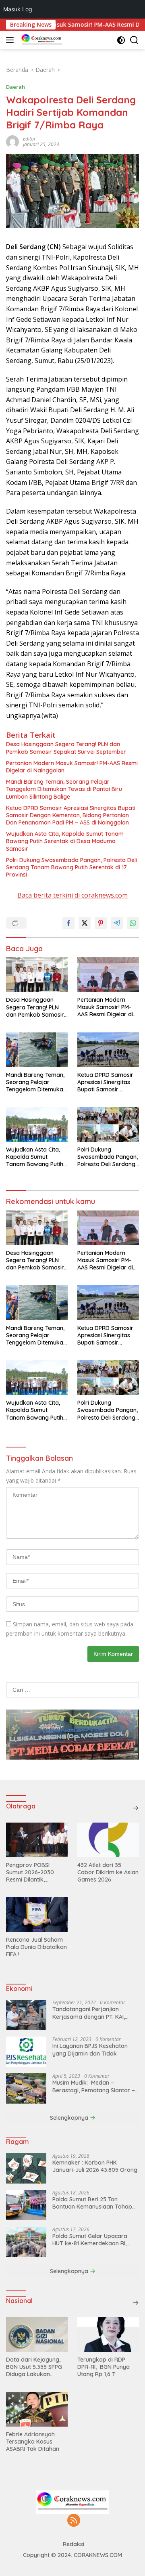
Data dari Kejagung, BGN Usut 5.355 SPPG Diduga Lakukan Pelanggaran (34, 2367)
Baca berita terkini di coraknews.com (72, 895)
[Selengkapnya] (136, 1808)
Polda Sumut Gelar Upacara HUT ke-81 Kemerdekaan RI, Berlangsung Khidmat (90, 2240)
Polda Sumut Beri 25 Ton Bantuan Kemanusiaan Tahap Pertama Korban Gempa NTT (92, 2203)
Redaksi (74, 2544)
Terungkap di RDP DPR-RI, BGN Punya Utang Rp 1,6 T (104, 2367)
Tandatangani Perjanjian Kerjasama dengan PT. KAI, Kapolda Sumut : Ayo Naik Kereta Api (89, 2013)
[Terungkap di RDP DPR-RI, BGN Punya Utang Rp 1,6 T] (108, 2335)
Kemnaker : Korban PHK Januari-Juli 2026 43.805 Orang (95, 2166)
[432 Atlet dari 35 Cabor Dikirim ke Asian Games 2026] (108, 1840)
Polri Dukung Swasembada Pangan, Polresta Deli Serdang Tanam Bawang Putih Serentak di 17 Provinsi (71, 867)
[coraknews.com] (41, 40)
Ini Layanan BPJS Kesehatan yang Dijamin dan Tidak (90, 2049)
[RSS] (74, 2521)
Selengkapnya (70, 2118)
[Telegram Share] (117, 923)
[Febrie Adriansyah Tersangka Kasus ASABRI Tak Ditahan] (37, 2409)
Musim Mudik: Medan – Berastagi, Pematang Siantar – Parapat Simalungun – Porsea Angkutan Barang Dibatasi (94, 2086)
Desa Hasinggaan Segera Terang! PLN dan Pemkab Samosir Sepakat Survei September (66, 748)
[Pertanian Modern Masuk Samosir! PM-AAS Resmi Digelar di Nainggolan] (108, 975)
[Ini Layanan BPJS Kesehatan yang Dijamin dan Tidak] (26, 2052)
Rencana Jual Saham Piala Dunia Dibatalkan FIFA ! (36, 1947)
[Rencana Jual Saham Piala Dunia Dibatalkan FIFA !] (37, 1915)
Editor (29, 139)
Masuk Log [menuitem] (18, 9)
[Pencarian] (134, 40)
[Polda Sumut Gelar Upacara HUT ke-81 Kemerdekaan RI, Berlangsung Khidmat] (26, 2242)
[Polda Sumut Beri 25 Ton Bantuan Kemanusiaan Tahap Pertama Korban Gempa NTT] (26, 2205)
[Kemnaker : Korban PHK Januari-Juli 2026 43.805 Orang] (26, 2168)
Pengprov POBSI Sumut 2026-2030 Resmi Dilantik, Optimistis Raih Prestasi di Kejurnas (33, 1872)
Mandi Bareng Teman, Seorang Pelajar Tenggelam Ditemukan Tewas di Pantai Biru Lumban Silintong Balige (64, 789)
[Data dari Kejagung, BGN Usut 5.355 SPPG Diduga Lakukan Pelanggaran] (37, 2335)
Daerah (16, 87)
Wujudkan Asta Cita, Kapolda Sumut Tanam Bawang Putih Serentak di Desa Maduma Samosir (65, 841)
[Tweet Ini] (85, 923)
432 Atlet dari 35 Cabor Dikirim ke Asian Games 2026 (108, 1872)
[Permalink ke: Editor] (12, 141)
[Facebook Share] (68, 923)
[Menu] (11, 40)
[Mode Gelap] (121, 40)
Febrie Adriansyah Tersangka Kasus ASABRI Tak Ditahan (33, 2442)
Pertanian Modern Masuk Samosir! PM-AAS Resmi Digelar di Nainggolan (72, 767)
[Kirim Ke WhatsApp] (133, 923)
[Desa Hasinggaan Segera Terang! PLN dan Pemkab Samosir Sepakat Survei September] (37, 975)
